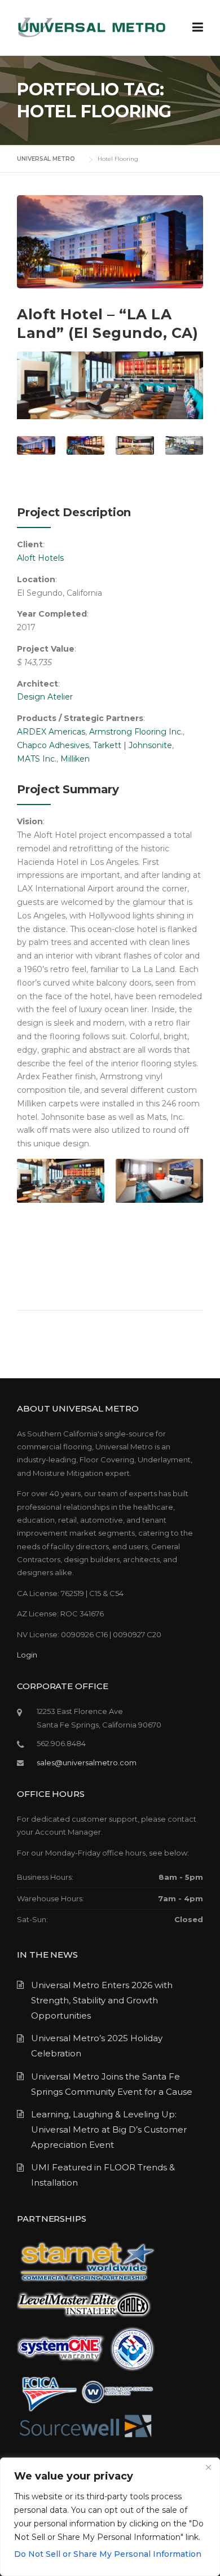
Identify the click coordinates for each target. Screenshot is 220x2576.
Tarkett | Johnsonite (133, 745)
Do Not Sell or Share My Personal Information (108, 2554)
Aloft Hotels (40, 558)
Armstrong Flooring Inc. (136, 732)
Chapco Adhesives (53, 745)
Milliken (75, 759)
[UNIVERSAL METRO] (91, 27)
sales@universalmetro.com (87, 1762)
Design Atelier (45, 697)
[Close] (208, 2467)
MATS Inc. (37, 759)
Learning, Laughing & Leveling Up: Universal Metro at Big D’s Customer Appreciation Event (109, 2129)
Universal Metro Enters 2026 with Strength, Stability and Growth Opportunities (102, 2000)
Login (27, 1655)
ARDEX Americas (51, 732)
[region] (110, 2517)
